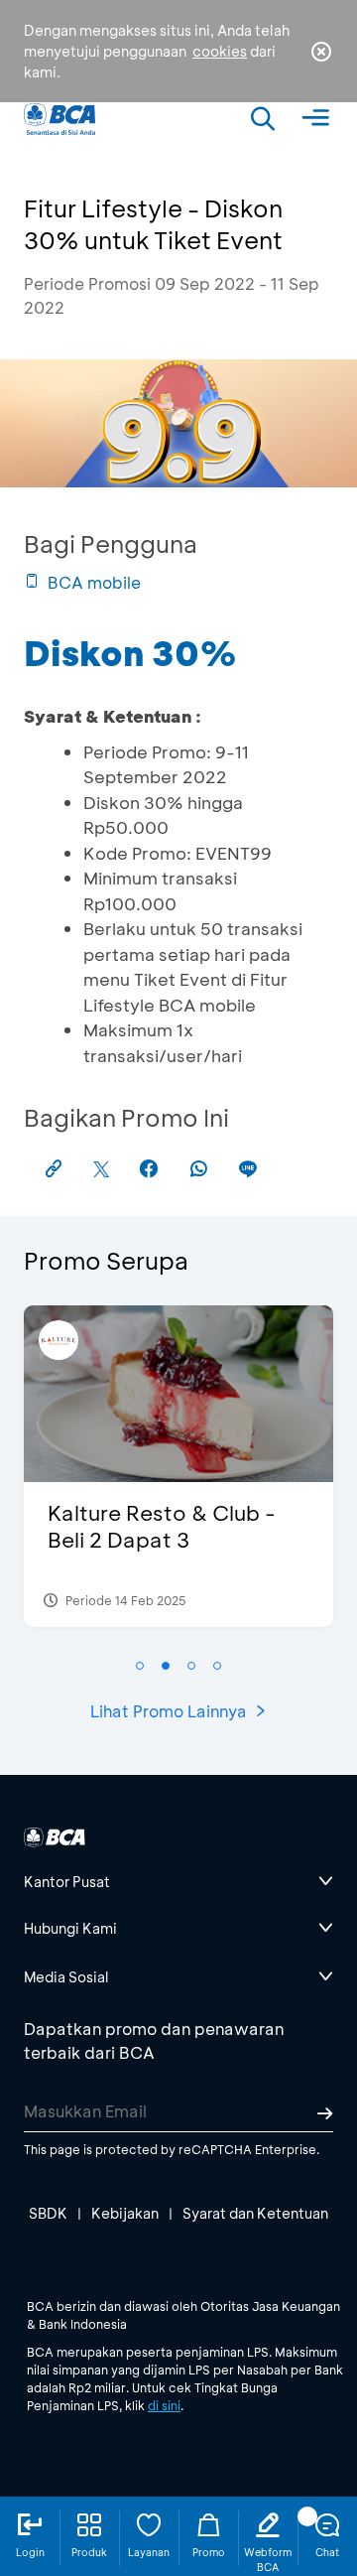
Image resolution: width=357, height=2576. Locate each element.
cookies (220, 51)
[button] (140, 1666)
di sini (164, 2405)
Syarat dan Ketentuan (255, 2213)
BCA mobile (94, 582)
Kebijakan (125, 2213)
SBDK (48, 2213)
